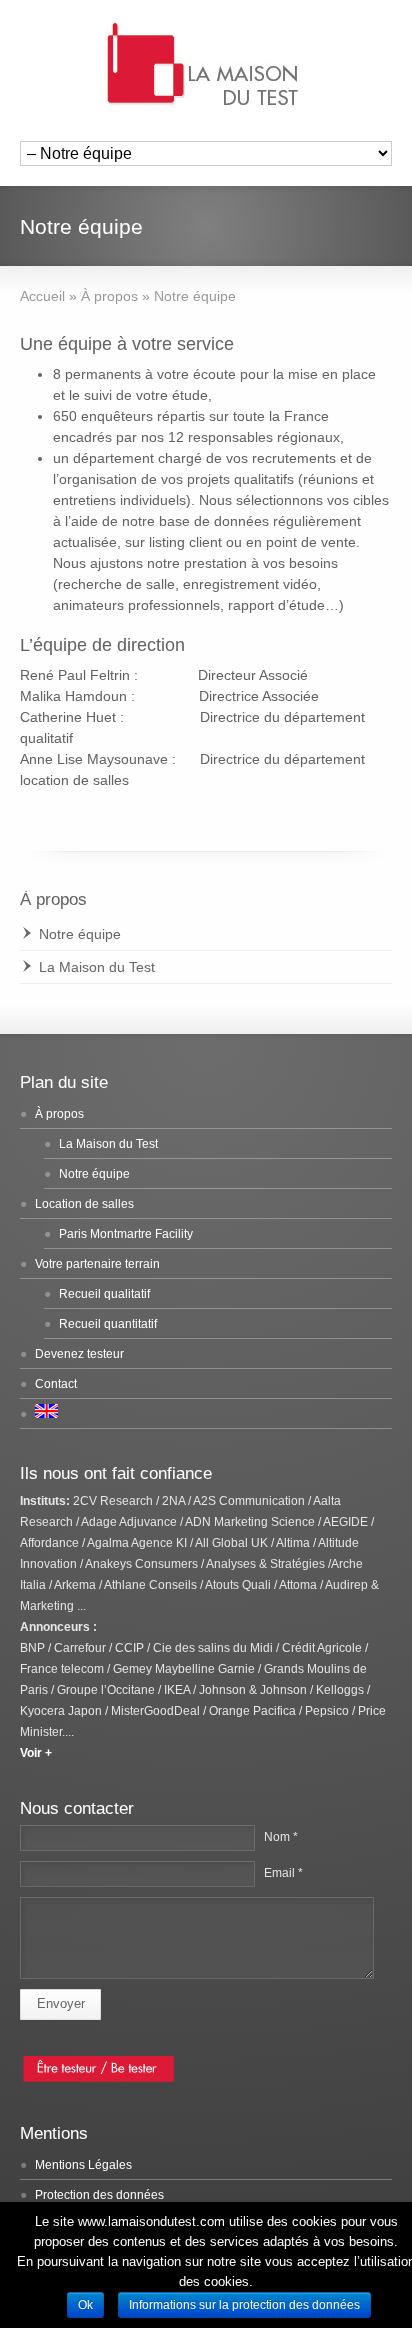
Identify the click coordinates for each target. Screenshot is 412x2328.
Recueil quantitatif (108, 1324)
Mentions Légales (83, 2165)
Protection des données (99, 2195)
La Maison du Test (97, 967)
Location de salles (84, 1204)
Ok (85, 2305)
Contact (56, 1384)
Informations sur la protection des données (244, 2305)
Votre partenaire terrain (97, 1264)
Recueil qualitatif (104, 1294)
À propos (59, 1114)
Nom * (281, 1837)
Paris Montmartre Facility (126, 1234)
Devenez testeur (79, 1354)
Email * (283, 1873)
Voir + (37, 1753)
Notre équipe (80, 934)
